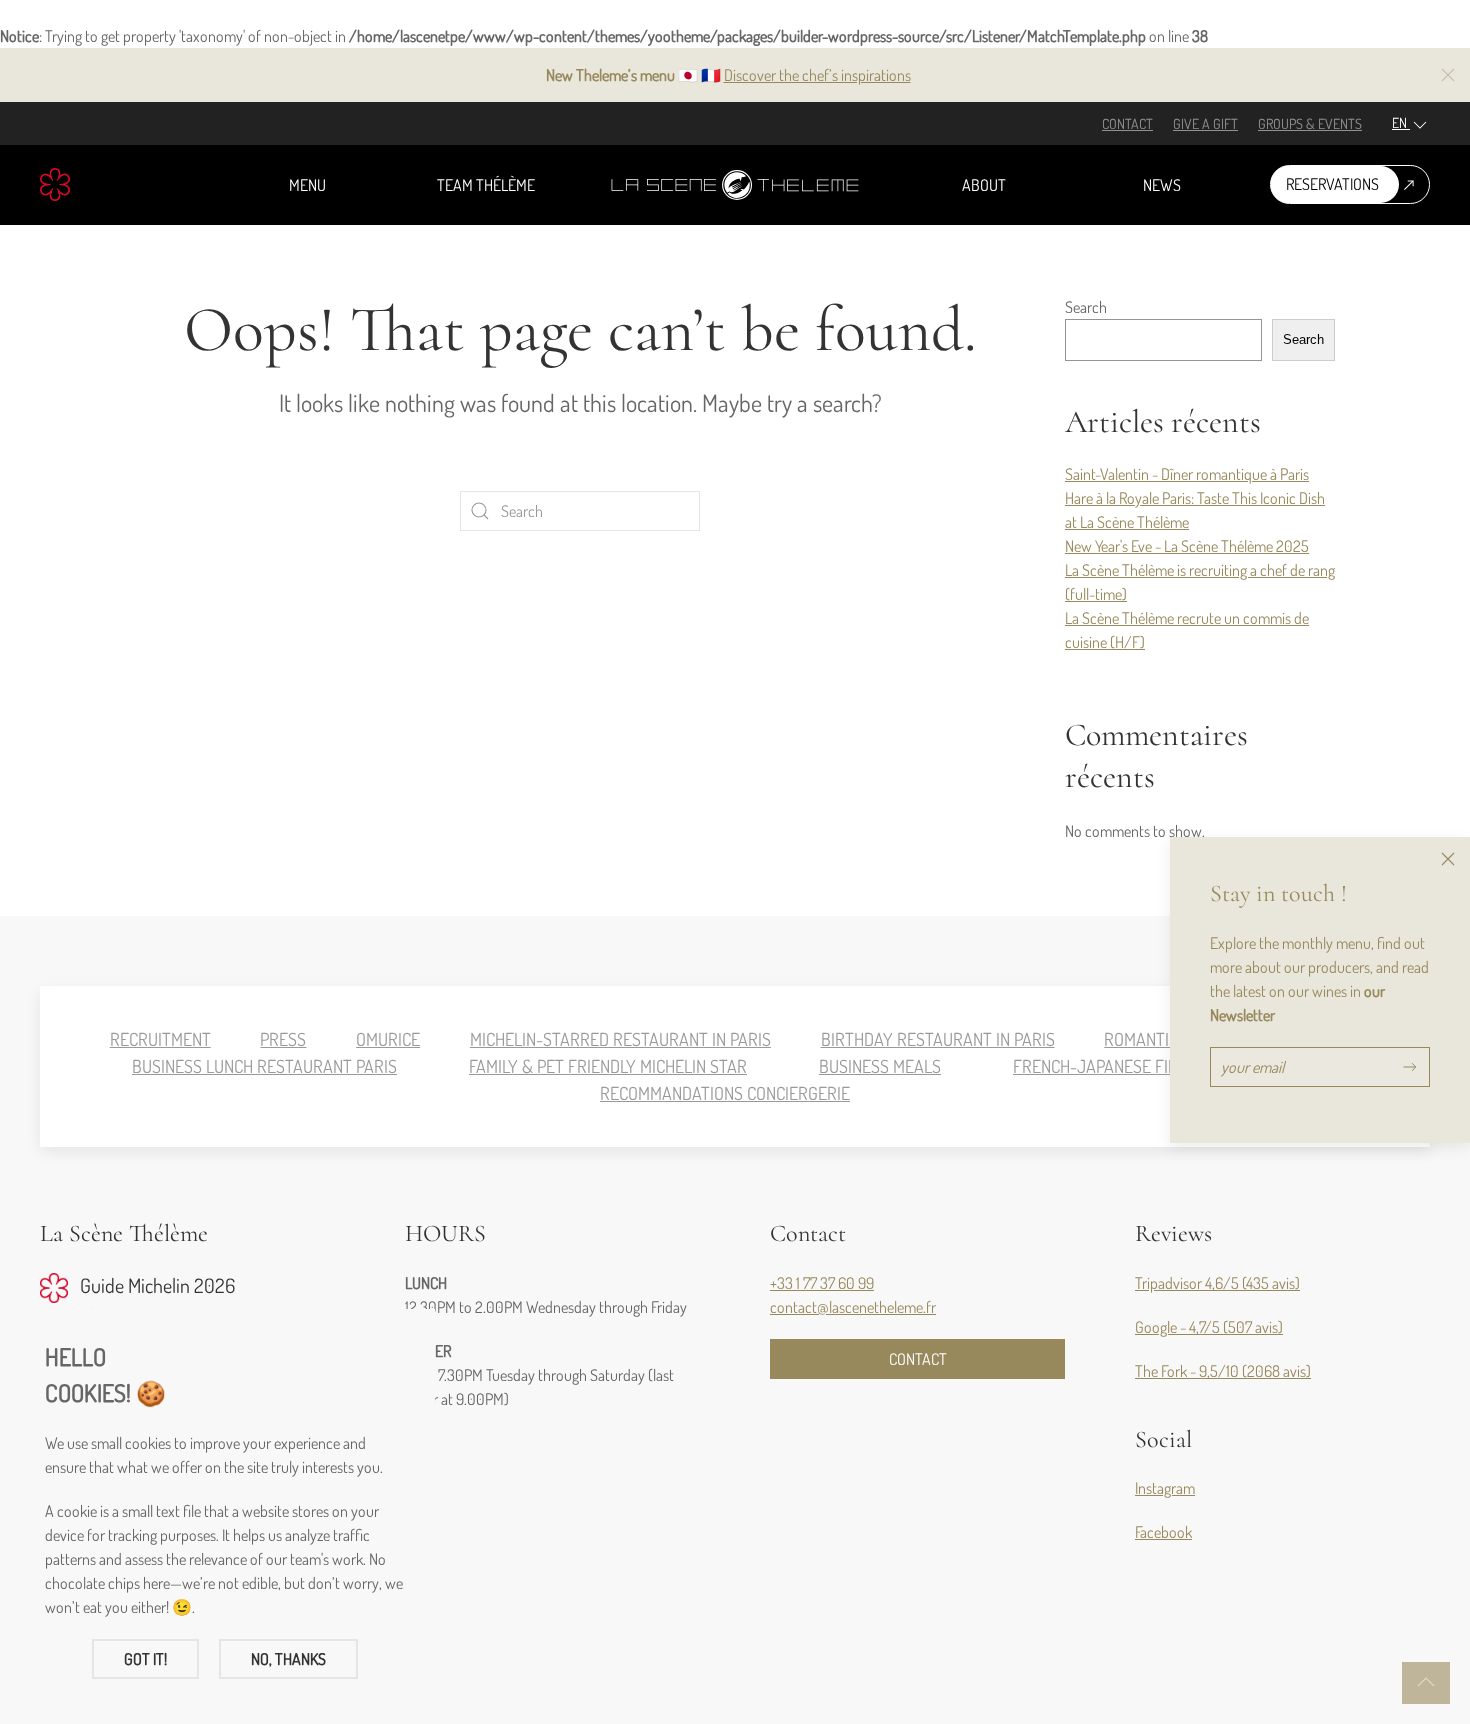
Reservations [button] (1332, 184)
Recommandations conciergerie (725, 1093)
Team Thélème (486, 185)
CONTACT (918, 1359)
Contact (1127, 123)
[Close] (1448, 859)
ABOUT (984, 185)
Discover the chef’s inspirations (817, 75)
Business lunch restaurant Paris (264, 1066)
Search (1086, 307)
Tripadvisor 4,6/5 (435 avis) (1217, 1283)
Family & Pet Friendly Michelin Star (608, 1066)
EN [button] (1401, 122)
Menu (307, 185)
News (1162, 185)
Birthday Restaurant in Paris (938, 1039)
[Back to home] (735, 185)
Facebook (1163, 1532)
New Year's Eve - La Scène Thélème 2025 (1187, 546)
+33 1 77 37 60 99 (822, 1283)
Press (283, 1039)
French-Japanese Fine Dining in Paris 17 (1165, 1066)
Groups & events (1310, 123)
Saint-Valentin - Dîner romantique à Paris (1187, 474)
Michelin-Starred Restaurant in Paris (620, 1039)
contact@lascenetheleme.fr (853, 1307)
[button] (1448, 75)
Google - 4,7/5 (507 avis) (1209, 1327)
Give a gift (1205, 123)
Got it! (145, 1659)
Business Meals (880, 1066)
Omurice (388, 1039)
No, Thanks (288, 1659)
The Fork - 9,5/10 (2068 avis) (1223, 1371)
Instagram (1165, 1488)
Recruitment (160, 1039)
